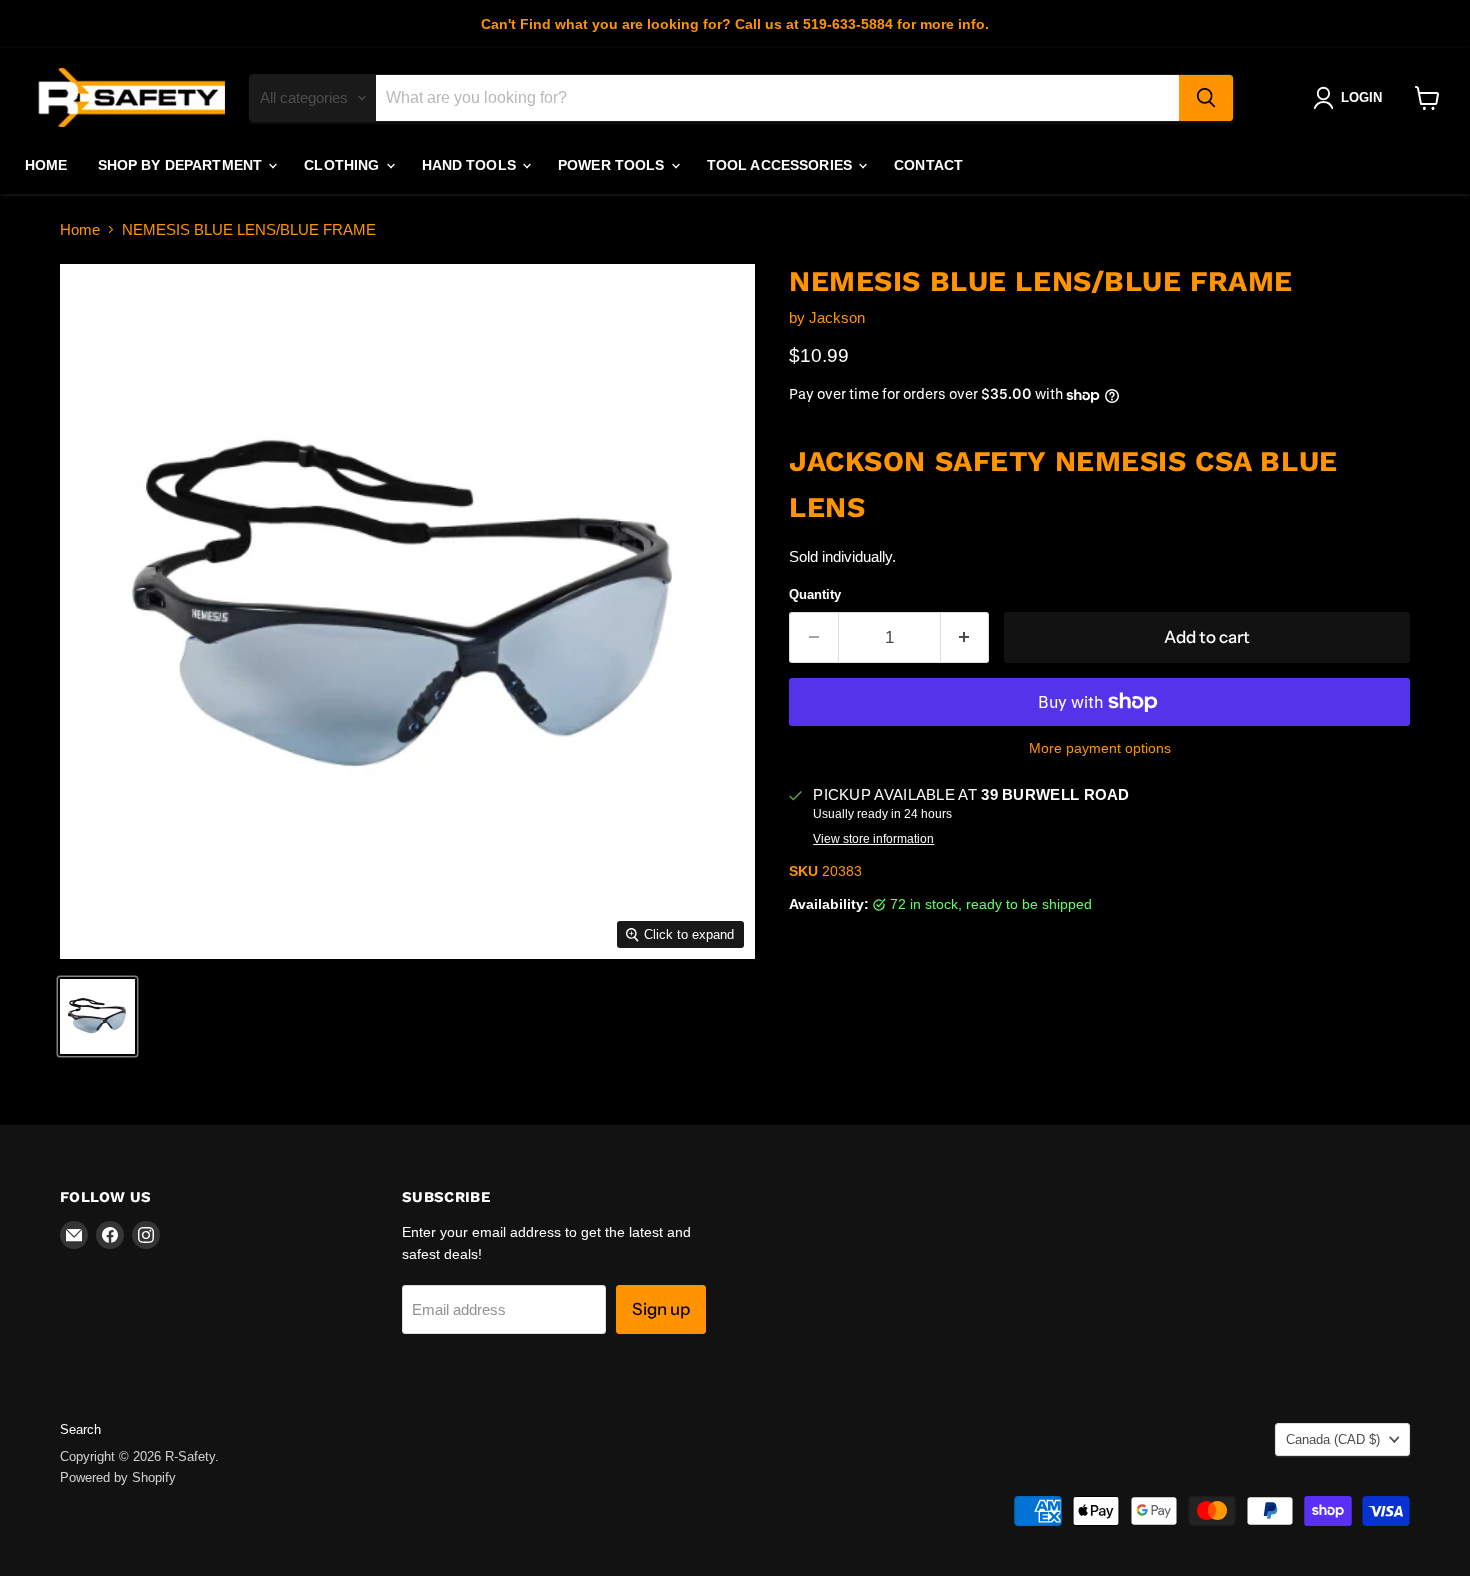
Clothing (343, 165)
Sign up (661, 1309)
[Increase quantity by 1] (965, 637)
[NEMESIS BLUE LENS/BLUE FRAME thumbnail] (97, 1016)
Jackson (837, 317)
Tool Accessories (781, 165)
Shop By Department (182, 165)
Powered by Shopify (118, 1477)
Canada (1333, 1439)
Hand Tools (471, 165)
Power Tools (613, 165)
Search (80, 1429)
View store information (873, 839)
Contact (928, 165)
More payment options (1100, 748)
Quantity (815, 594)
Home (46, 165)
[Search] (1206, 98)
